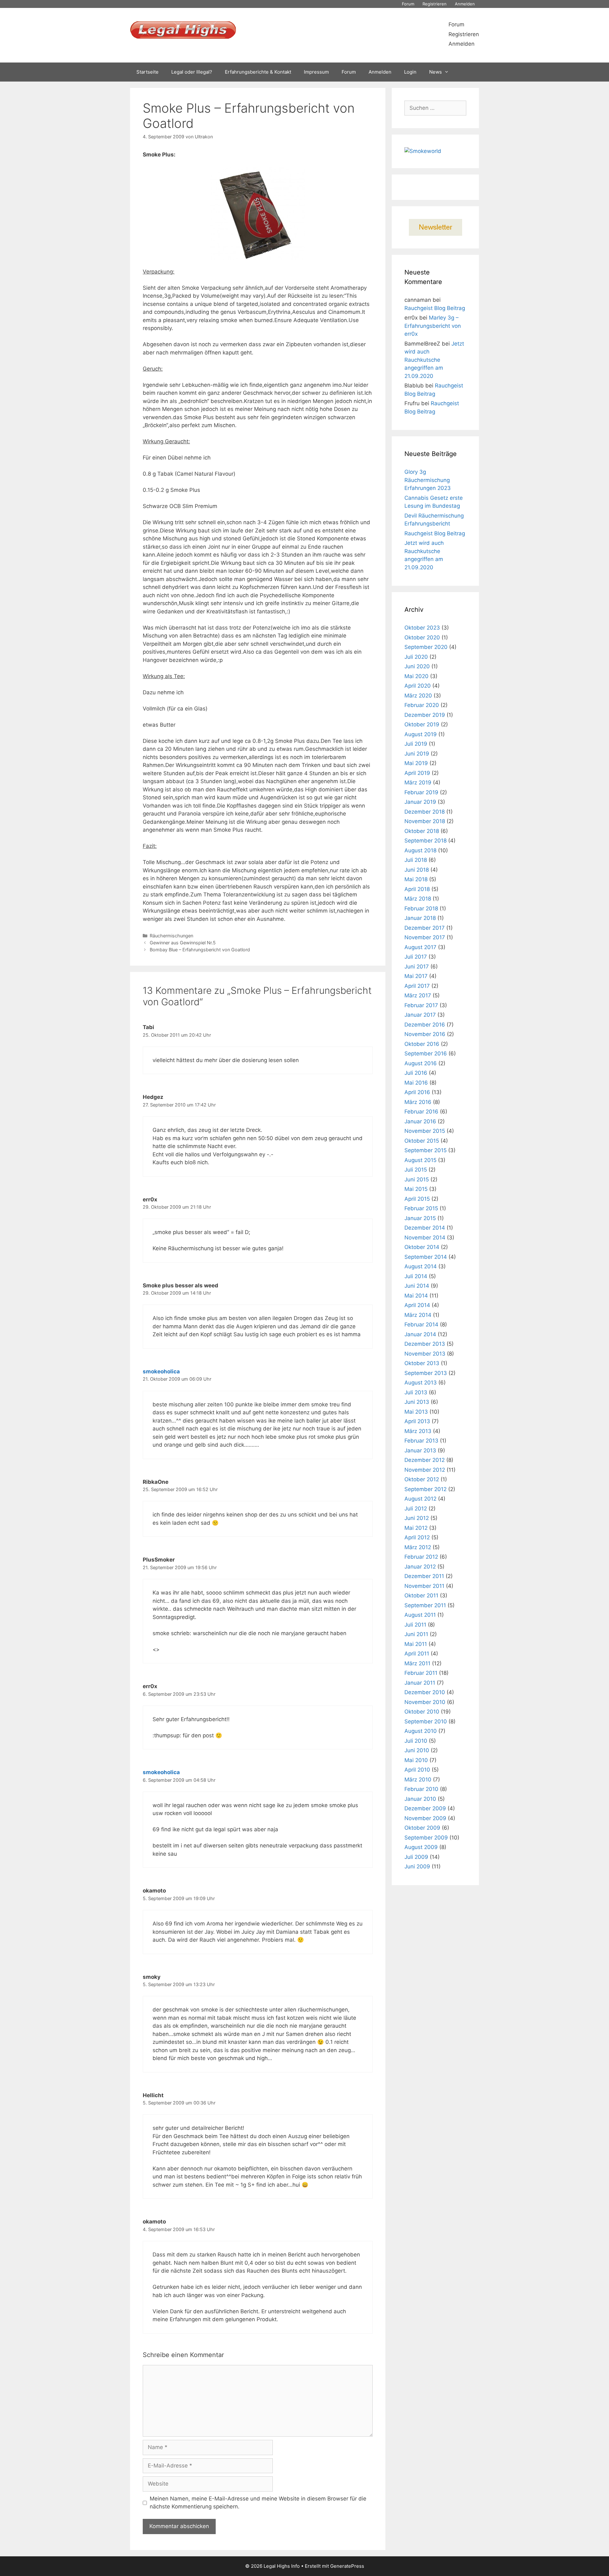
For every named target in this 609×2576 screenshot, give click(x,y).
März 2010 (418, 1780)
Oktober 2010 (422, 1712)
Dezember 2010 (425, 1692)
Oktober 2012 (422, 1479)
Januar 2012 (420, 1567)
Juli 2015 (416, 1170)
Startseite (147, 72)
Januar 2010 (420, 1799)
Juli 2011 (415, 1625)
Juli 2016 (416, 1073)
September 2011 (425, 1605)
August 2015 (420, 1160)
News (435, 72)
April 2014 (417, 1305)
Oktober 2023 (422, 628)
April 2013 (417, 1421)
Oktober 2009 (422, 1828)
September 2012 (426, 1489)
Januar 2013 (420, 1450)
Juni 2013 (417, 1402)
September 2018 (426, 841)
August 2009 (421, 1847)
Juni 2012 (417, 1518)
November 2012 (425, 1470)
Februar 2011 (421, 1673)
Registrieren (435, 4)
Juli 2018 (416, 860)
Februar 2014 (421, 1324)
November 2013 (425, 1354)
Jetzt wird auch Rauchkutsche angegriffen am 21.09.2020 (434, 360)
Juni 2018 (417, 870)
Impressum (316, 72)
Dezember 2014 (425, 1228)
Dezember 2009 (425, 1808)
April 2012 (417, 1537)
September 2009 (426, 1838)
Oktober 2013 (422, 1363)
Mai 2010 (416, 1760)
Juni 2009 (417, 1866)
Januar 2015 (420, 1218)
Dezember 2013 (425, 1344)
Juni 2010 (417, 1750)
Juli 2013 (416, 1392)
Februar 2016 (421, 1112)
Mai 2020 (416, 676)
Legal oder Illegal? (192, 72)
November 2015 (425, 1131)
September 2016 (426, 1054)
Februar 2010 (421, 1789)
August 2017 (420, 947)
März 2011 (417, 1663)
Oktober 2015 (422, 1141)
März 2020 (418, 696)
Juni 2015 (417, 1179)
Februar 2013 (421, 1441)
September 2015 (426, 1150)
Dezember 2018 (425, 812)
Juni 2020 (417, 666)
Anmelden (465, 4)
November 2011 (424, 1586)
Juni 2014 (417, 1286)
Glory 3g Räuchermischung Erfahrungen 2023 (428, 480)
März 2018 (418, 899)
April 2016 (417, 1092)
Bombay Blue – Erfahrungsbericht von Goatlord (200, 950)
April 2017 (417, 986)
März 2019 (418, 783)
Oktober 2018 (422, 831)
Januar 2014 (420, 1334)
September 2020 (426, 647)
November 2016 (425, 1034)
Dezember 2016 (425, 1025)
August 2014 (421, 1266)
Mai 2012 (416, 1528)
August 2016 (421, 1063)
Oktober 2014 (422, 1247)
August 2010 (421, 1731)
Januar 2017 (420, 1015)
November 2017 (425, 937)
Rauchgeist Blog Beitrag (435, 308)
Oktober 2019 (422, 724)
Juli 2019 (416, 744)
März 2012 (418, 1547)
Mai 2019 (416, 763)
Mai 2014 (416, 1296)
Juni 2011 (416, 1634)
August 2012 (420, 1499)
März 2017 (418, 995)
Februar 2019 (421, 792)
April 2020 (418, 686)
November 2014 (425, 1238)
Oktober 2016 (422, 1044)
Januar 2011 (420, 1683)
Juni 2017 (417, 967)
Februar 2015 (421, 1208)
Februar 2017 (421, 1005)
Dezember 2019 (425, 715)
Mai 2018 (416, 879)
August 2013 (421, 1383)
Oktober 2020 (422, 637)
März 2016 (418, 1102)
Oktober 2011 (421, 1595)
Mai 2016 (416, 1083)
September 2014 (426, 1257)
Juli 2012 (416, 1509)
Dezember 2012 (425, 1460)
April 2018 (417, 889)
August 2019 (421, 734)
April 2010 (417, 1770)
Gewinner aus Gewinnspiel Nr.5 (183, 943)
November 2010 (425, 1702)
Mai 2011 (416, 1644)
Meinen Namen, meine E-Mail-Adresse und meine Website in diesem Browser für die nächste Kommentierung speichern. (258, 2503)
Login (410, 72)
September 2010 (426, 1721)
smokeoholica (161, 1371)
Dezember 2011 (424, 1576)
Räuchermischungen (171, 936)
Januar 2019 (420, 802)
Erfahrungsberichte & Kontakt (258, 72)
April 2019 (417, 773)
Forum (408, 4)
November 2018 (425, 821)
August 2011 (420, 1615)
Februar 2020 (422, 705)
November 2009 (425, 1818)
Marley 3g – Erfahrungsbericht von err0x (433, 326)
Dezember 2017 (425, 928)
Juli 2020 (416, 657)
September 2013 (426, 1373)
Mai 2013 (416, 1412)
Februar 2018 (421, 908)
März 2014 (418, 1315)
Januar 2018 (420, 918)
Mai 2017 (416, 976)
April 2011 (417, 1654)
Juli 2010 (416, 1741)
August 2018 (420, 850)
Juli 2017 (416, 957)
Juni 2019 (417, 754)
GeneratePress (347, 2566)
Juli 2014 (416, 1276)
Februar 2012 (421, 1557)
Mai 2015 (416, 1189)
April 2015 (417, 1199)
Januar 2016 (420, 1121)
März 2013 (418, 1431)
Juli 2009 (416, 1857)
